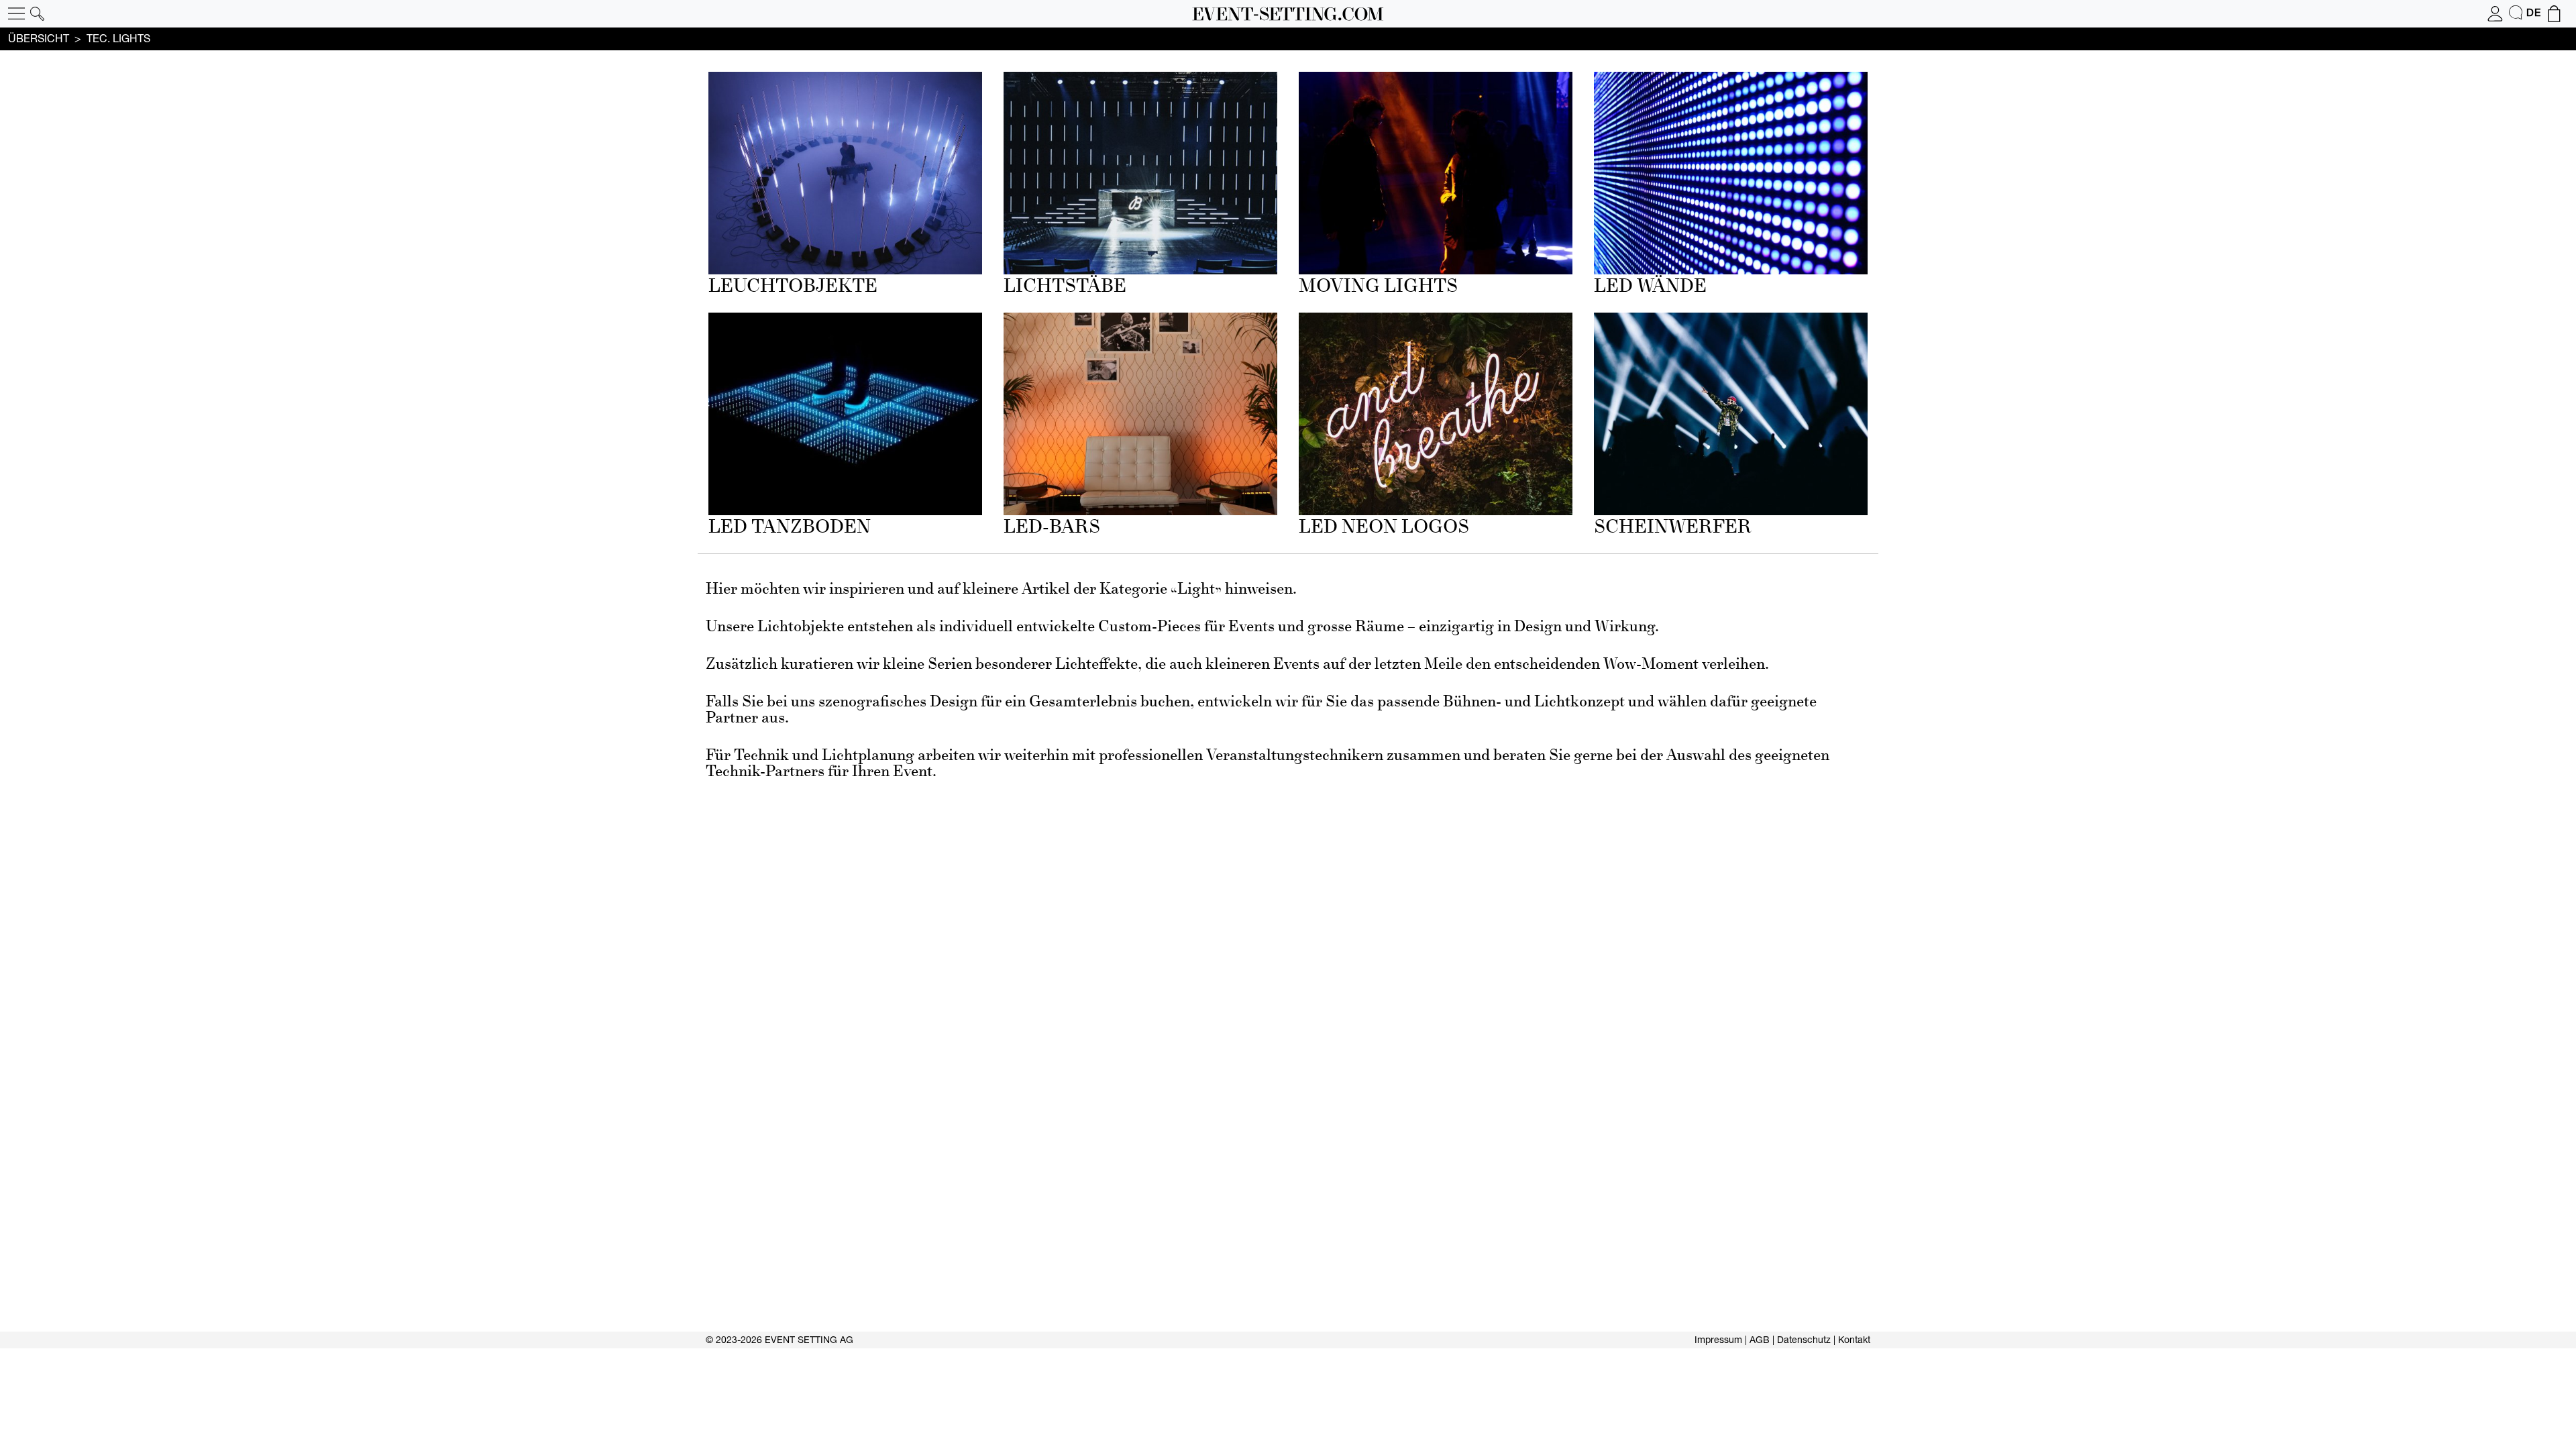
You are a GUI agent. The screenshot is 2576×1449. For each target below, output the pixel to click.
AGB (1760, 1340)
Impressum (1718, 1340)
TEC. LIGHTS (118, 38)
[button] (16, 14)
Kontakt (1854, 1340)
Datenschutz (1804, 1340)
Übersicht (39, 38)
